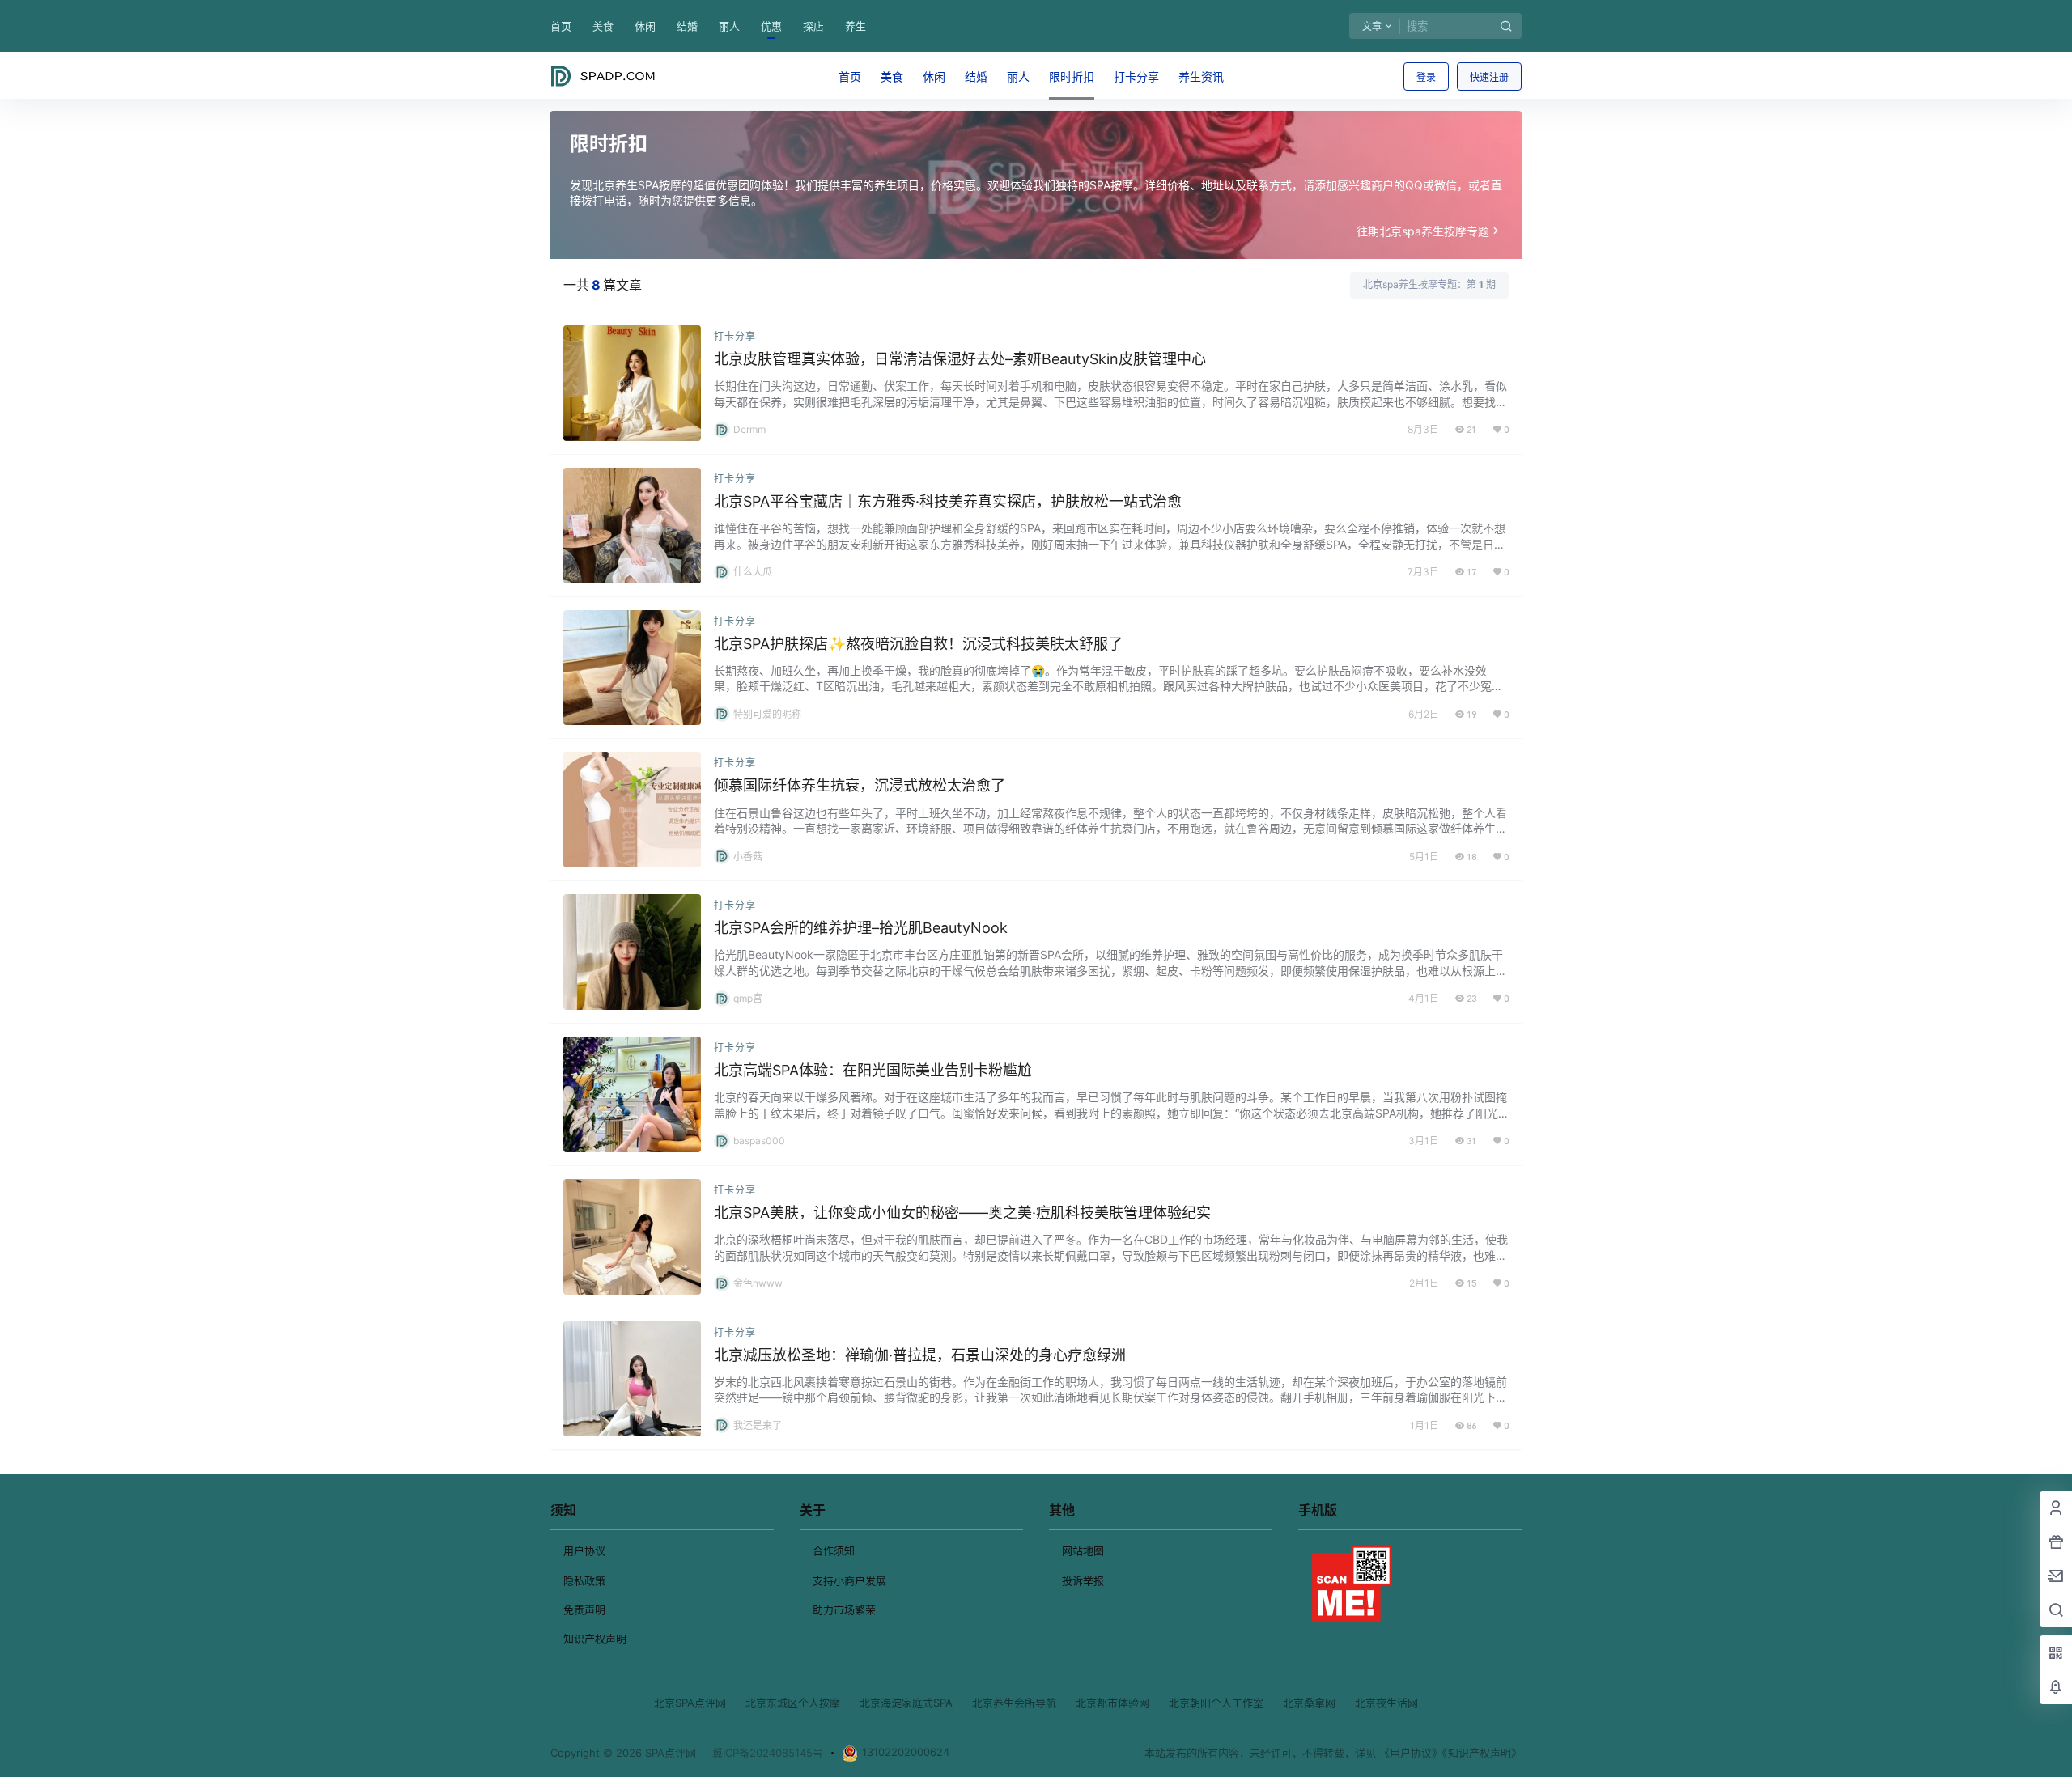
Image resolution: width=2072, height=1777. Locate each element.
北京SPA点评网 (690, 1703)
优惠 (771, 26)
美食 (603, 26)
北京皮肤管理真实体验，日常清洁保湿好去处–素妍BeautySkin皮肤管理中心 (960, 359)
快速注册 (1489, 77)
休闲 (645, 26)
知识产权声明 (595, 1639)
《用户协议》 (1411, 1753)
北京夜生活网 (1386, 1703)
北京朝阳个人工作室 (1216, 1703)
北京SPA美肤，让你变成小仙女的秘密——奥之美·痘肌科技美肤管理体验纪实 (962, 1213)
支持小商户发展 (849, 1580)
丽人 (729, 26)
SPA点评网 (669, 1753)
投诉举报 (1083, 1580)
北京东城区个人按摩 (793, 1703)
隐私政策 (584, 1580)
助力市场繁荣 (844, 1609)
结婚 (687, 26)
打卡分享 (735, 336)
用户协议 (584, 1550)
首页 (561, 26)
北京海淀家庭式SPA (906, 1703)
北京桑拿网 (1309, 1703)
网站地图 (1083, 1550)
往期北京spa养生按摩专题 (1423, 231)
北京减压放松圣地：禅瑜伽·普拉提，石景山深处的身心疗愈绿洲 (920, 1355)
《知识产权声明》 (1482, 1753)
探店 (813, 26)
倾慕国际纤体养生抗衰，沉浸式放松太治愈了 (860, 785)
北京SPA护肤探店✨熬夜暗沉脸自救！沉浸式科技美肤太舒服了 (918, 644)
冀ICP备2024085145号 (768, 1753)
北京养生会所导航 (1014, 1703)
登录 (1426, 77)
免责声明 (584, 1609)
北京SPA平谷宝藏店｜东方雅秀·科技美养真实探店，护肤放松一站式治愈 (948, 501)
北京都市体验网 (1112, 1703)
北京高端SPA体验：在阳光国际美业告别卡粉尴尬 (873, 1070)
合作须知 (834, 1550)
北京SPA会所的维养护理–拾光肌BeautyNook (861, 928)
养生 (856, 26)
